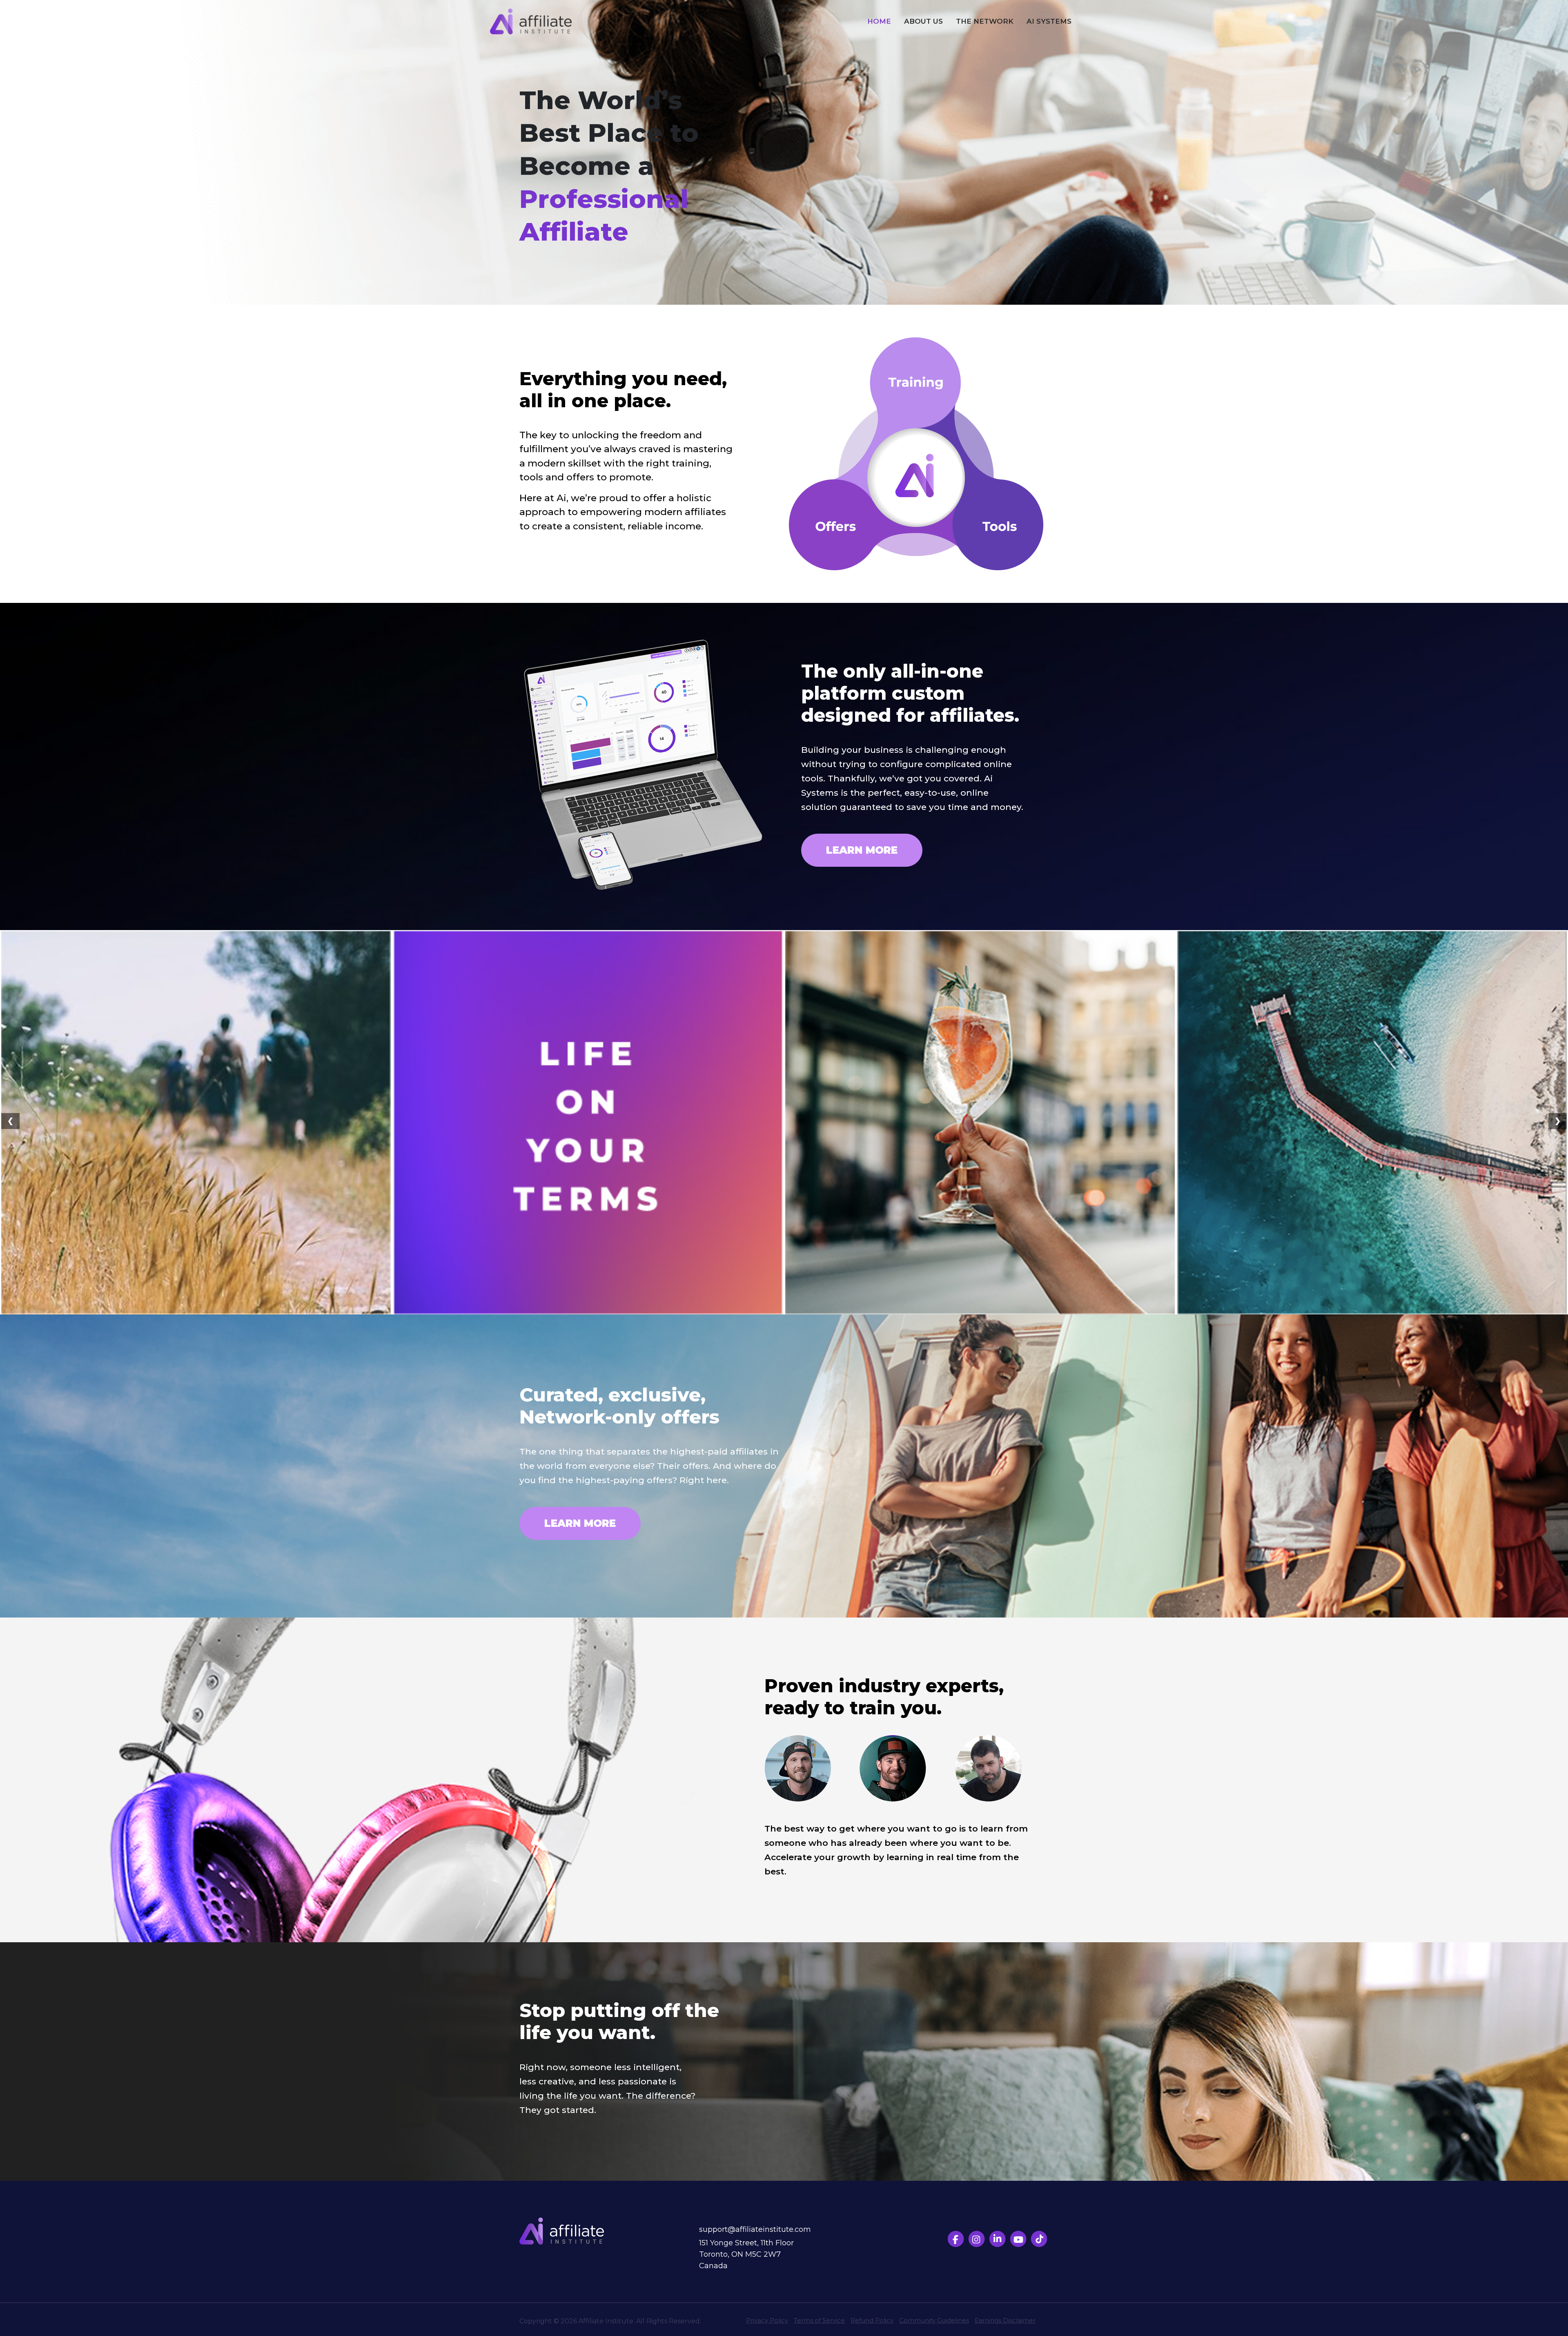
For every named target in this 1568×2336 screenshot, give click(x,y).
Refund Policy (872, 2320)
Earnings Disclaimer (1005, 2320)
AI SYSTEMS (1049, 21)
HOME (879, 21)
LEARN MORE (862, 850)
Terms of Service (819, 2320)
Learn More (580, 1523)
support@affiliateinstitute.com (755, 2229)
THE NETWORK (985, 21)
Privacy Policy (767, 2320)
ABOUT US (923, 21)
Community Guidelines (934, 2320)
